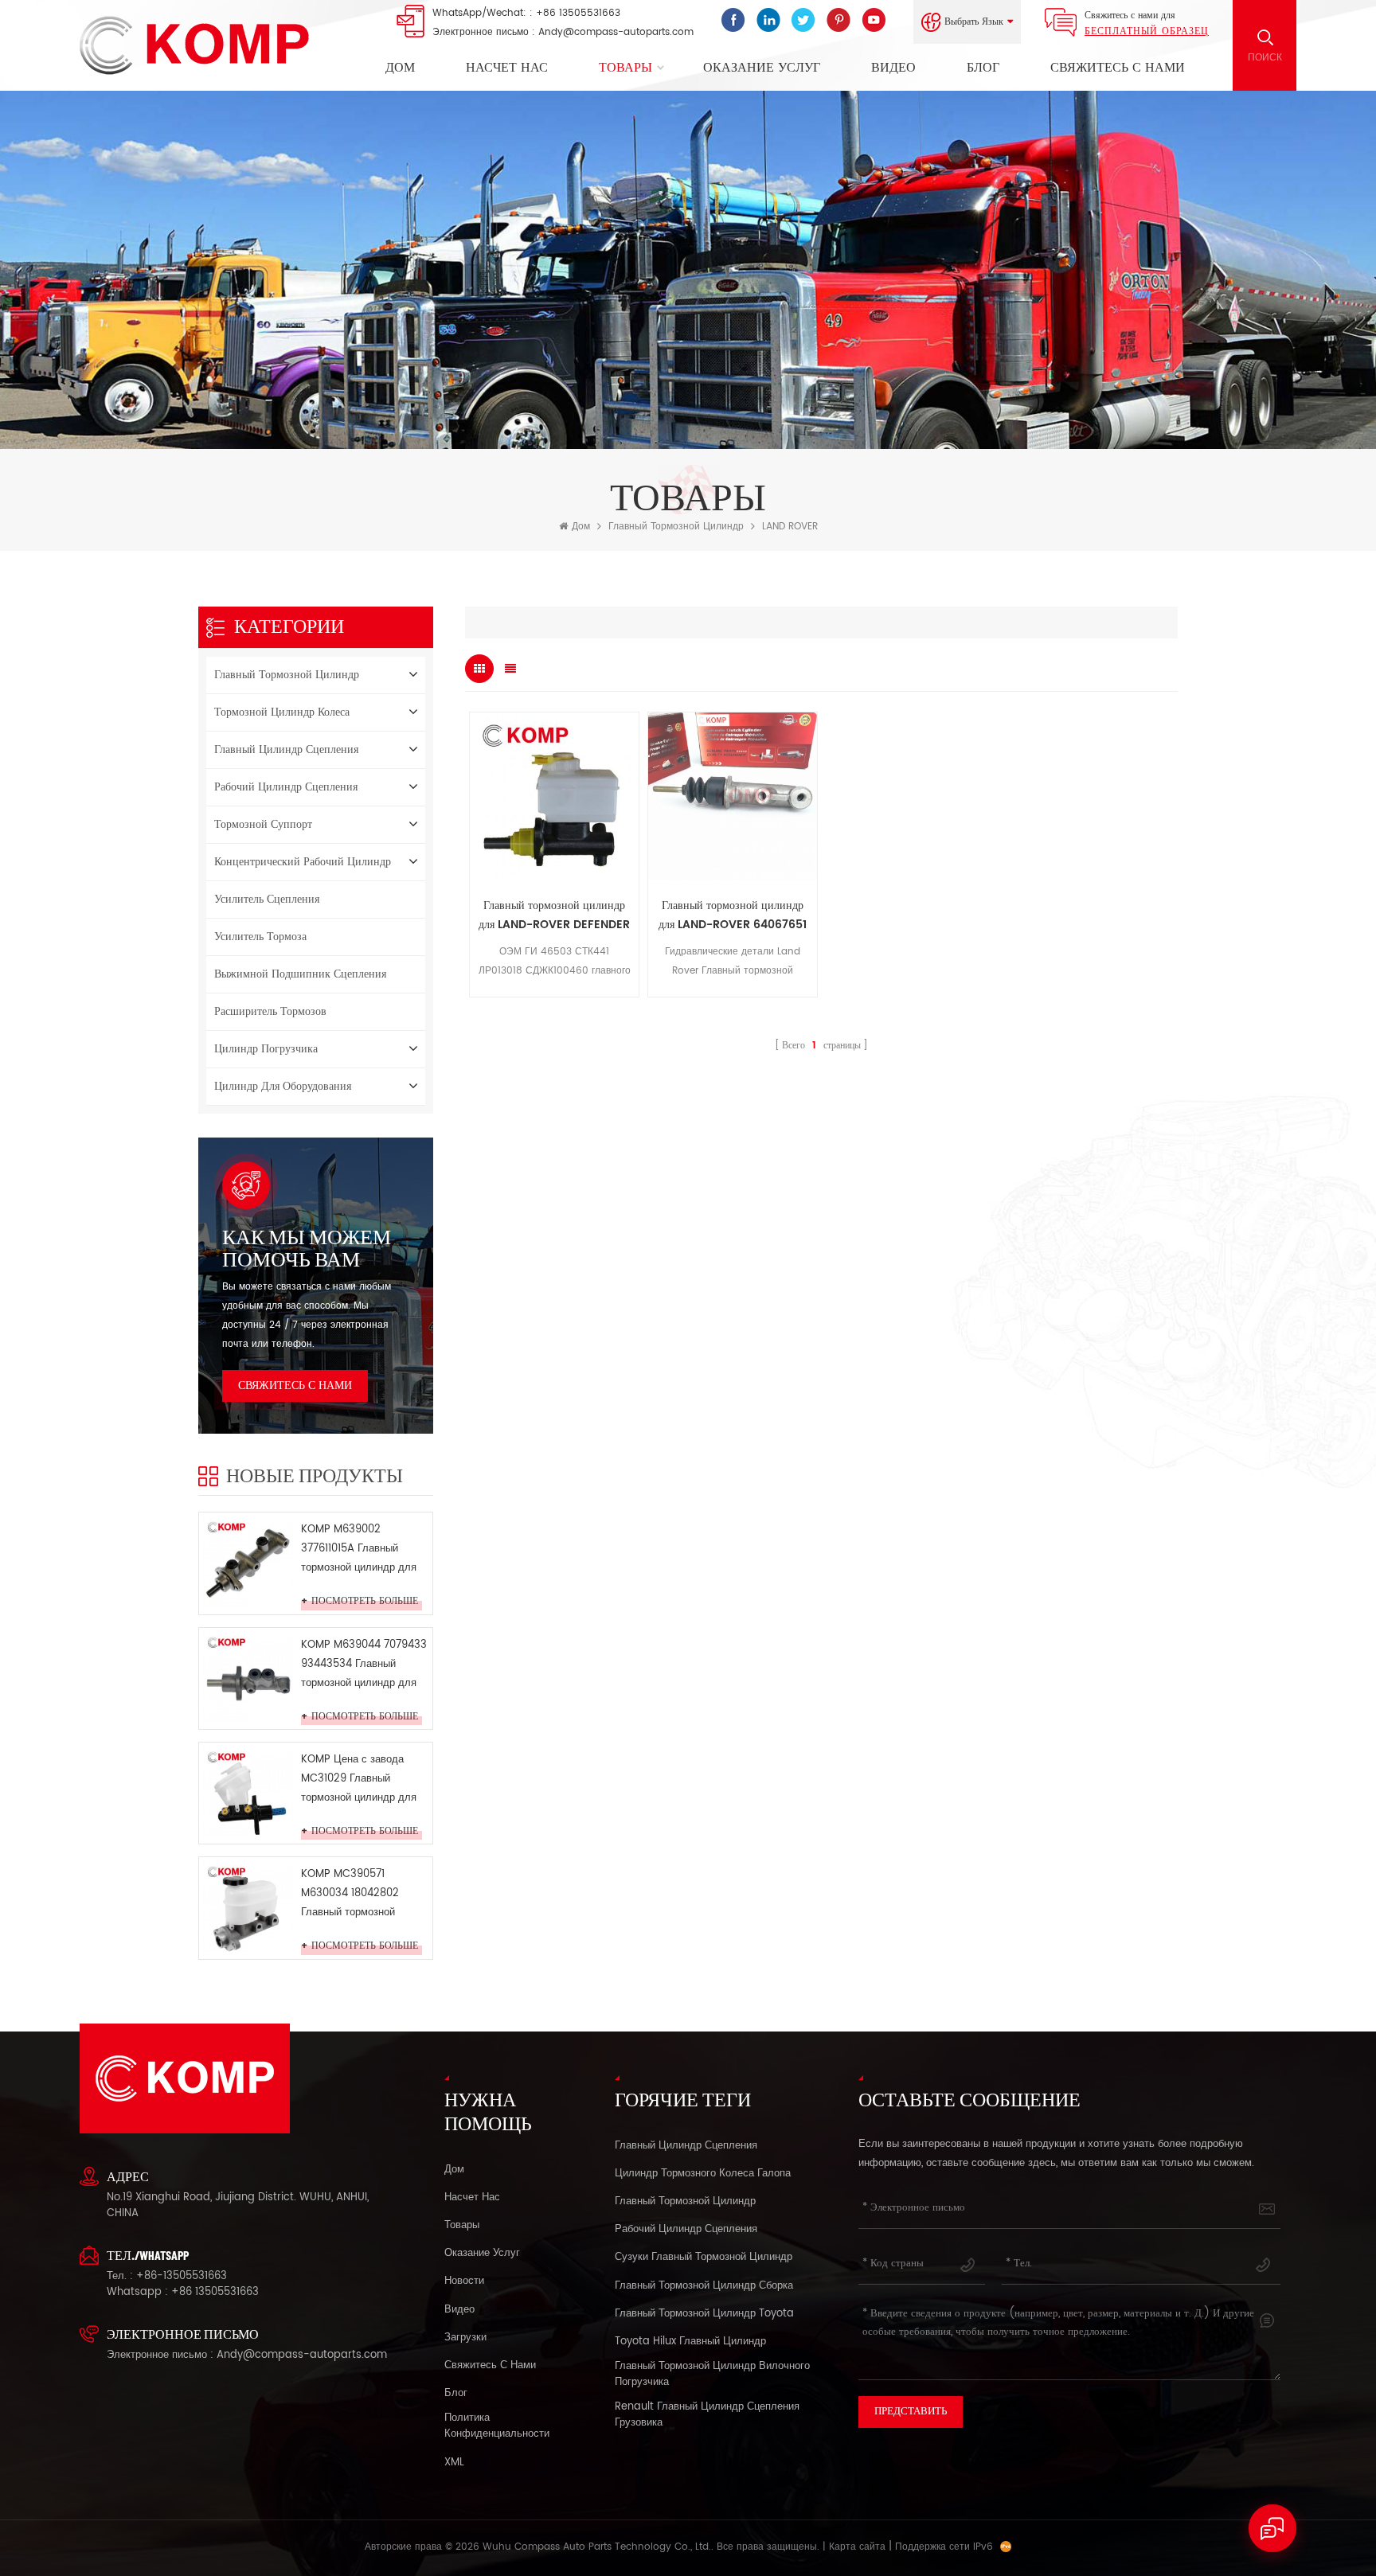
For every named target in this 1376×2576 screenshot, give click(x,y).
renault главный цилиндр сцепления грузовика (707, 2415)
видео (893, 68)
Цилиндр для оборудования (283, 1086)
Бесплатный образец (1147, 31)
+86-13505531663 (182, 2276)
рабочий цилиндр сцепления (286, 787)
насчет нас (507, 68)
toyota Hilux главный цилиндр (690, 2342)
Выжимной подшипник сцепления (300, 974)
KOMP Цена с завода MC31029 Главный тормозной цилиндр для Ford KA (359, 1780)
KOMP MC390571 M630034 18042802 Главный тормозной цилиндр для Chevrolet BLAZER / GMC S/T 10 (358, 1894)
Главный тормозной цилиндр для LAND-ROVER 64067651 (733, 915)
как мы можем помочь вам (307, 1247)
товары (462, 2226)
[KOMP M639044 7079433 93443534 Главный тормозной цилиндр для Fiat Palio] (248, 1677)
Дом (400, 68)
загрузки (465, 2338)
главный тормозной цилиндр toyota (704, 2314)
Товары (625, 68)
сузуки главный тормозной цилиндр (704, 2258)
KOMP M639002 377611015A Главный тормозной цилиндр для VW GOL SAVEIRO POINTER (359, 1550)
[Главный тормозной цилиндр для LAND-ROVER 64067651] (733, 797)
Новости (464, 2281)
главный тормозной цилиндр (676, 527)
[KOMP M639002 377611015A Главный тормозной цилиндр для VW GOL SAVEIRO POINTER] (248, 1561)
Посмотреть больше (365, 1602)
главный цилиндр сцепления (286, 749)
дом (454, 2170)
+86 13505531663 (578, 13)
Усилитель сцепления (267, 899)
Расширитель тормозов (270, 1011)
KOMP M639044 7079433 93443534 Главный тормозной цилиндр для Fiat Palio (364, 1665)
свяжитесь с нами (1118, 68)
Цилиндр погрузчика (266, 1049)
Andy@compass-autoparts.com (616, 32)
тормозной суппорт (263, 824)
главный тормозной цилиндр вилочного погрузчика (712, 2375)
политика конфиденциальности (497, 2426)
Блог (983, 68)
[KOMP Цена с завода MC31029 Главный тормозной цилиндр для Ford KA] (248, 1791)
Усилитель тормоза (260, 937)
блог (456, 2394)
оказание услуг (762, 68)
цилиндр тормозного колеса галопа (703, 2174)
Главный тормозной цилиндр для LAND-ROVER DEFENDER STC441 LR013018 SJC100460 (554, 915)
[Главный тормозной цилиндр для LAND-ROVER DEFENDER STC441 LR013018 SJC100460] (554, 797)
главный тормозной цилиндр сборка (704, 2286)
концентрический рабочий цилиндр (303, 862)
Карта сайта (857, 2547)
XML (454, 2463)
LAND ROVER (790, 527)
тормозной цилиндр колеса (282, 712)
